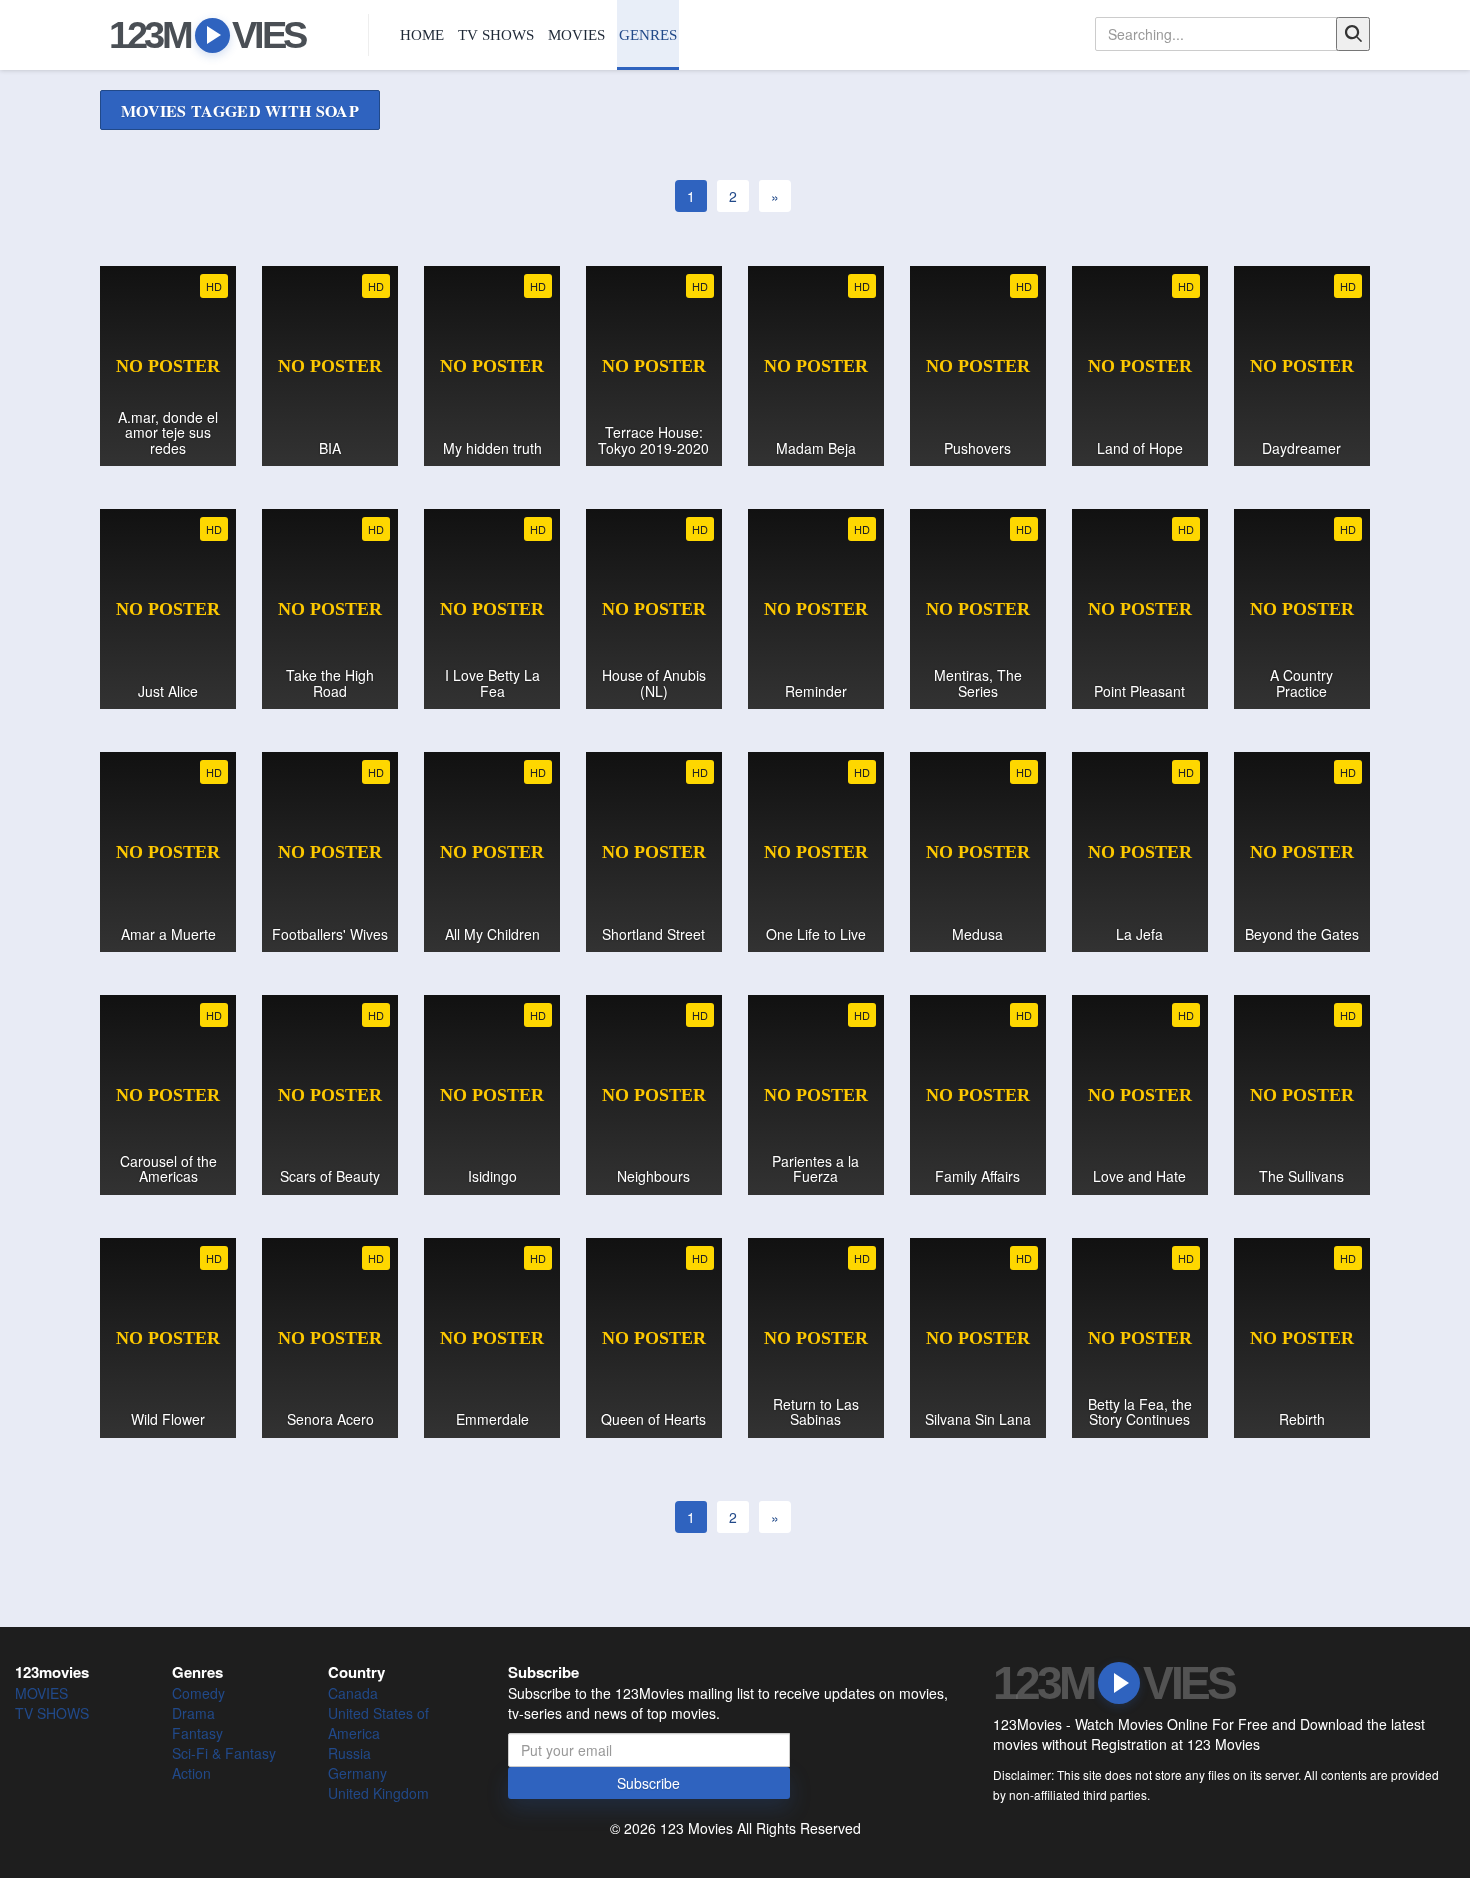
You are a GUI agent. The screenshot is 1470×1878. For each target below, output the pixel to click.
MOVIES (576, 35)
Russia (349, 1753)
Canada (353, 1693)
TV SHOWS (496, 35)
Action (191, 1773)
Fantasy (197, 1733)
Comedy (198, 1693)
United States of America (378, 1723)
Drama (193, 1713)
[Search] (1353, 34)
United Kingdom (378, 1793)
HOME (422, 35)
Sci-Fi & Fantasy (224, 1753)
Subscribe (648, 1783)
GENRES (648, 35)
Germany (357, 1773)
